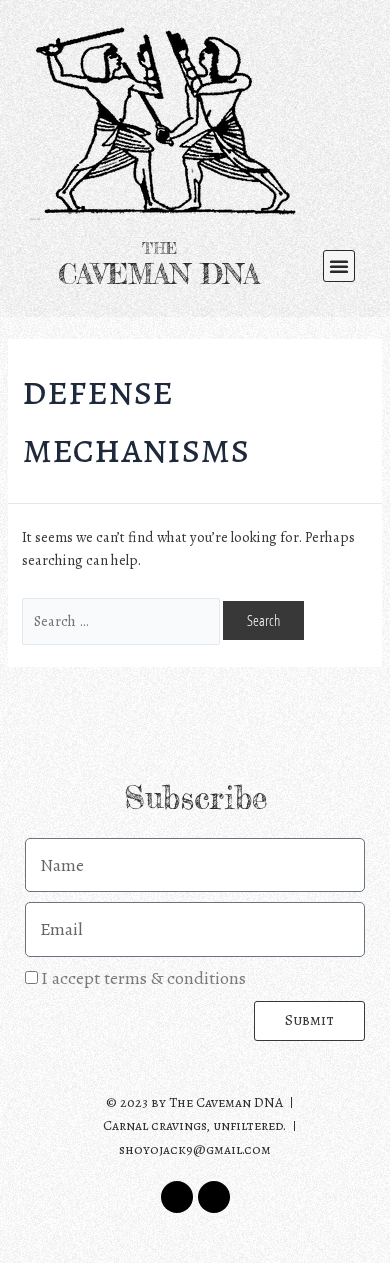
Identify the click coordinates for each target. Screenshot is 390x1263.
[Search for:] (122, 621)
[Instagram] (214, 1197)
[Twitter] (177, 1197)
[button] (339, 266)
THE (159, 248)
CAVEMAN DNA (159, 274)
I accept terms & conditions (143, 978)
